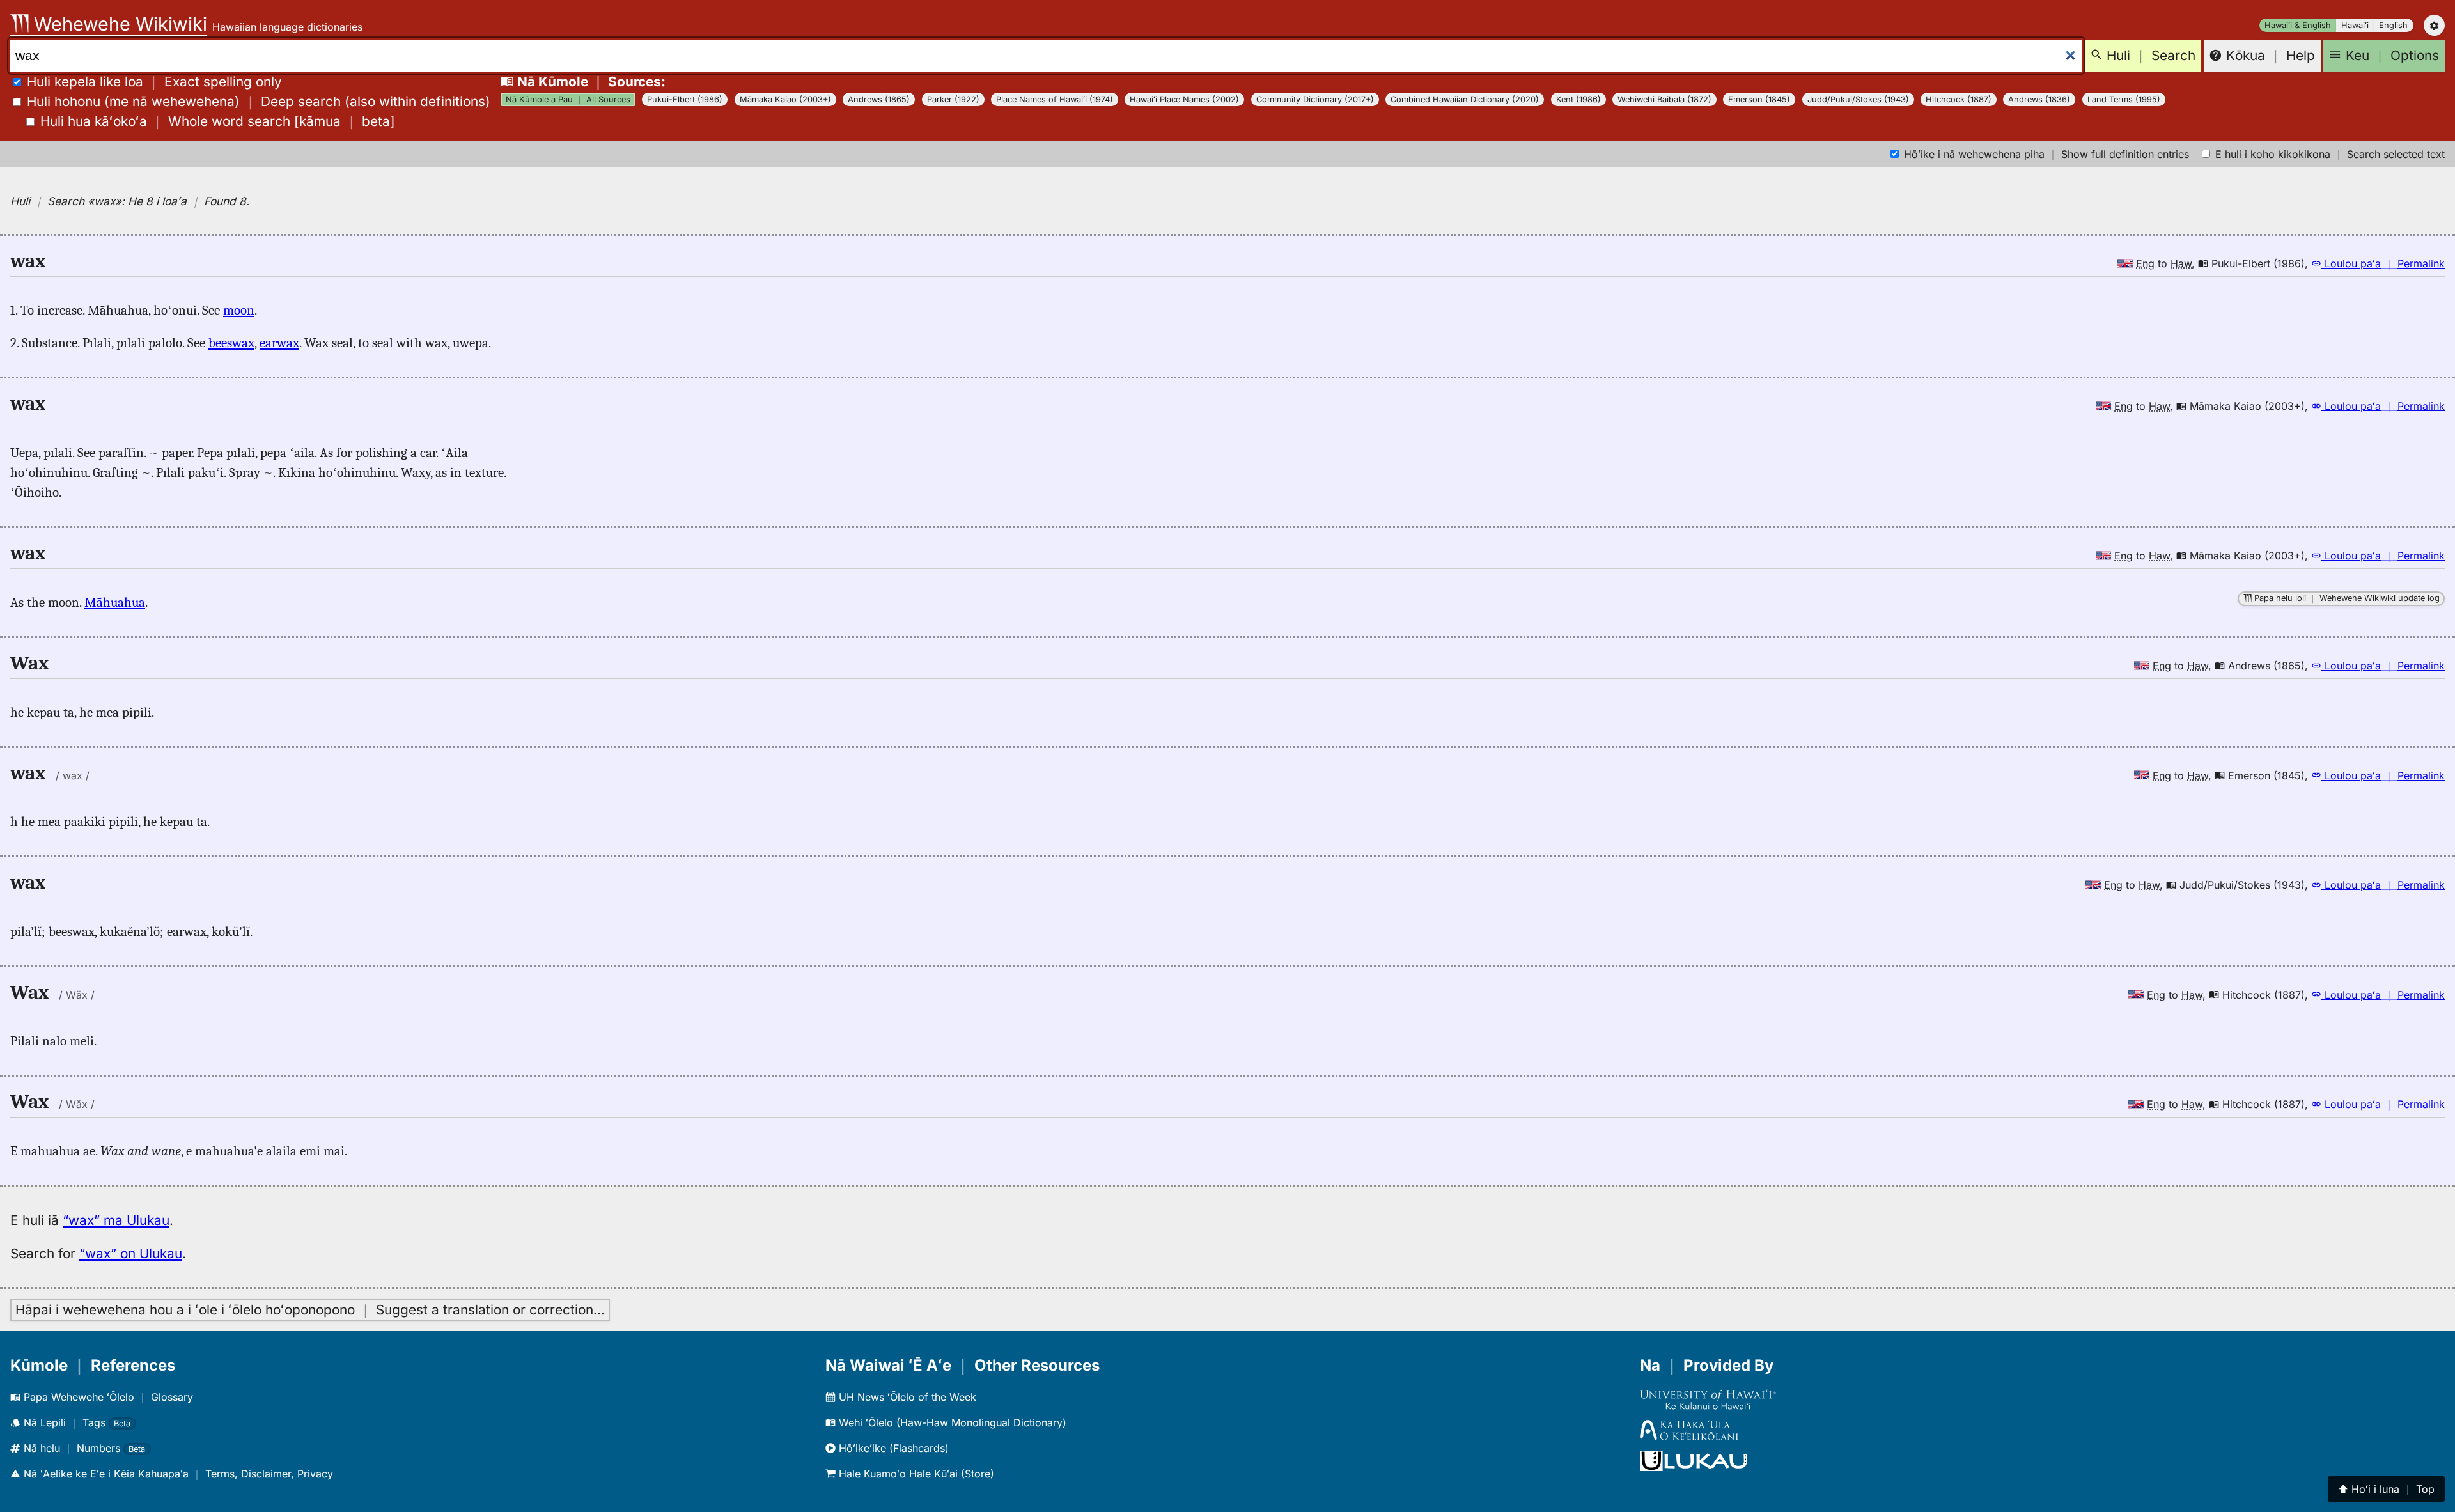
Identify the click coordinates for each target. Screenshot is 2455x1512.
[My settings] (2434, 25)
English (2393, 25)
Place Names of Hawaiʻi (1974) (1055, 99)
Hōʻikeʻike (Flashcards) (892, 1448)
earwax (279, 343)
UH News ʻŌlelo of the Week (906, 1397)
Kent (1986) (1578, 99)
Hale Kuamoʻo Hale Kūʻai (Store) (915, 1474)
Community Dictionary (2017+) (1315, 99)
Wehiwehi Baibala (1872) (1664, 99)
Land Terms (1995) (2124, 99)
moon (239, 310)
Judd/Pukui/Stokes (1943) (1858, 99)
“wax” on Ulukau (131, 1253)
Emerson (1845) (1759, 99)
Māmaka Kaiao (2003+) (785, 99)
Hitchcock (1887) (1959, 99)
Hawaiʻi (2355, 25)
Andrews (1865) (879, 99)
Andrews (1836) (2039, 99)
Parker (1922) (953, 99)
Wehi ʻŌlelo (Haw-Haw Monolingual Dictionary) (951, 1422)
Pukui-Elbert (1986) (685, 99)
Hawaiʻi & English (2298, 25)
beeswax (231, 343)
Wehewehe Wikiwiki (118, 24)
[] (218, 121)
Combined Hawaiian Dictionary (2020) (1465, 99)
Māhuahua (115, 602)
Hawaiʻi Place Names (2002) (1184, 99)
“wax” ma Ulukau (116, 1220)
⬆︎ (2386, 1489)
